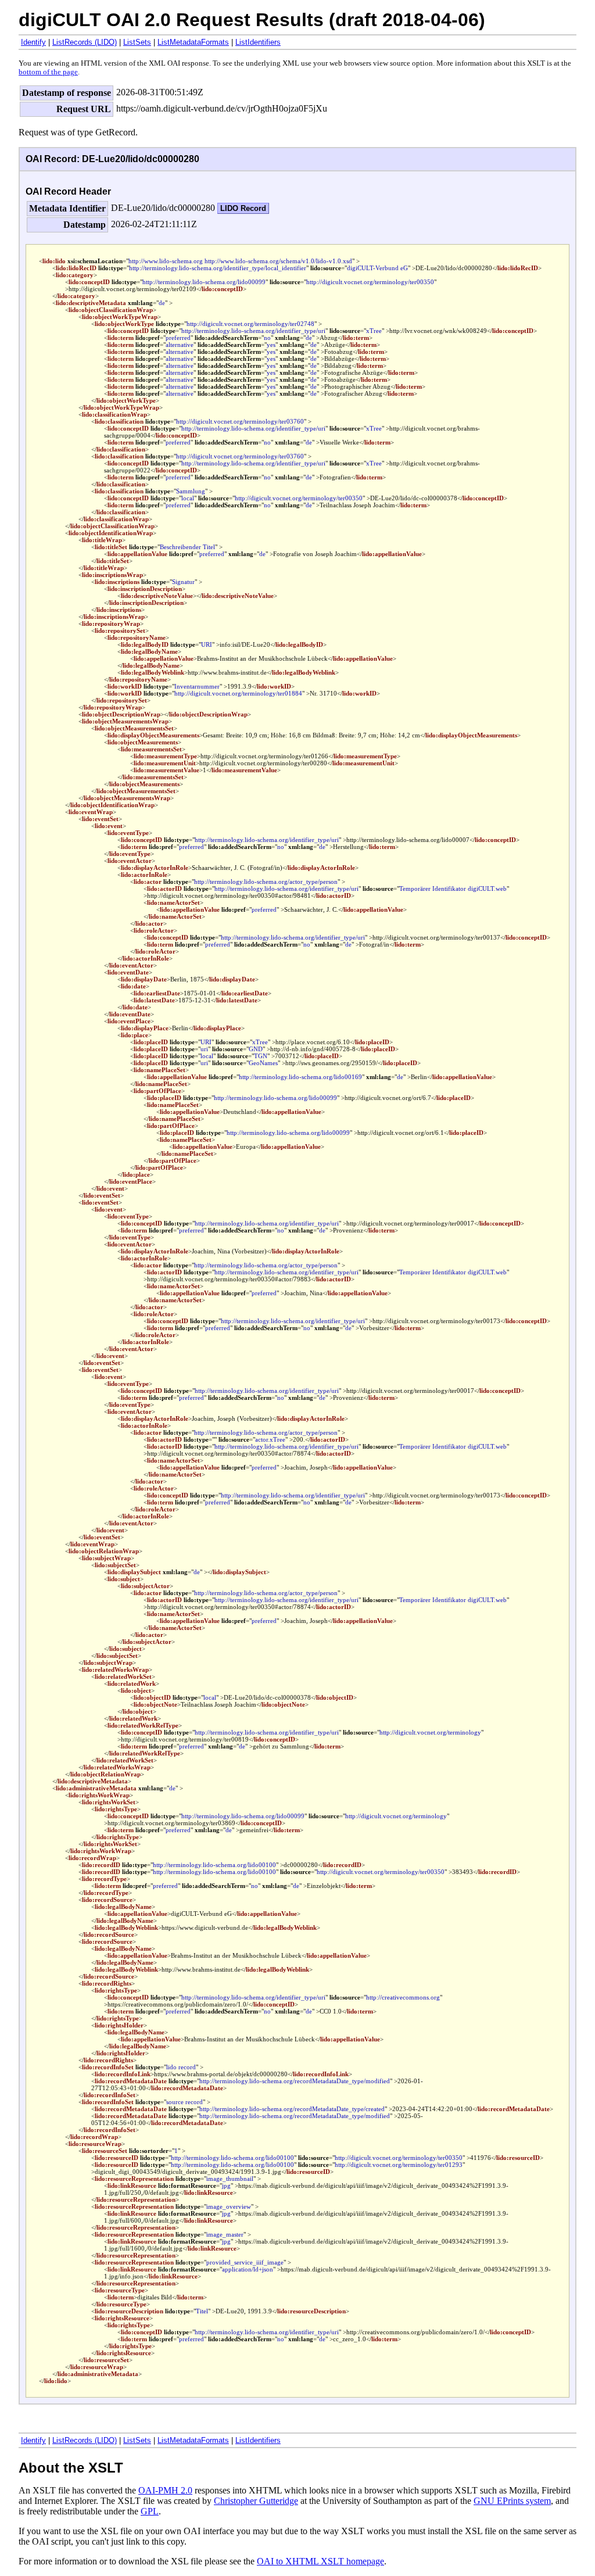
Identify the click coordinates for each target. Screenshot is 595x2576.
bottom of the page (48, 72)
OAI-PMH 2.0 (165, 2490)
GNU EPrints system (512, 2501)
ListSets (137, 42)
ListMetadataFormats (193, 42)
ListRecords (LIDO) (85, 42)
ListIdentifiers (258, 42)
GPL (150, 2511)
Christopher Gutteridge (256, 2501)
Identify (33, 42)
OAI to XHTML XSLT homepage (320, 2561)
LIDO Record (243, 208)
